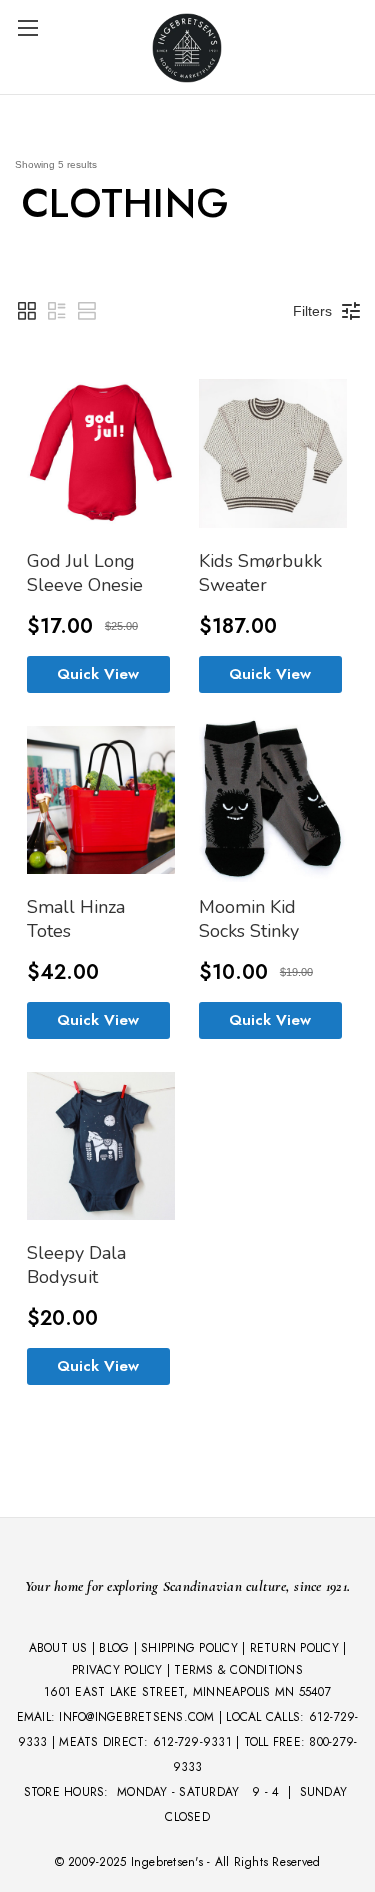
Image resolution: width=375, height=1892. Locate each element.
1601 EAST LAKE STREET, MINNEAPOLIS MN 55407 (187, 1692)
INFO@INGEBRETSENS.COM (136, 1717)
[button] (27, 311)
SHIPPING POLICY (189, 1648)
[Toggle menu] (27, 27)
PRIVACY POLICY (117, 1670)
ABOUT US (58, 1648)
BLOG (114, 1648)
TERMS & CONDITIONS (238, 1670)
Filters (312, 311)
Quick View (98, 674)
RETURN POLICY (294, 1648)
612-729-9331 (192, 1742)
